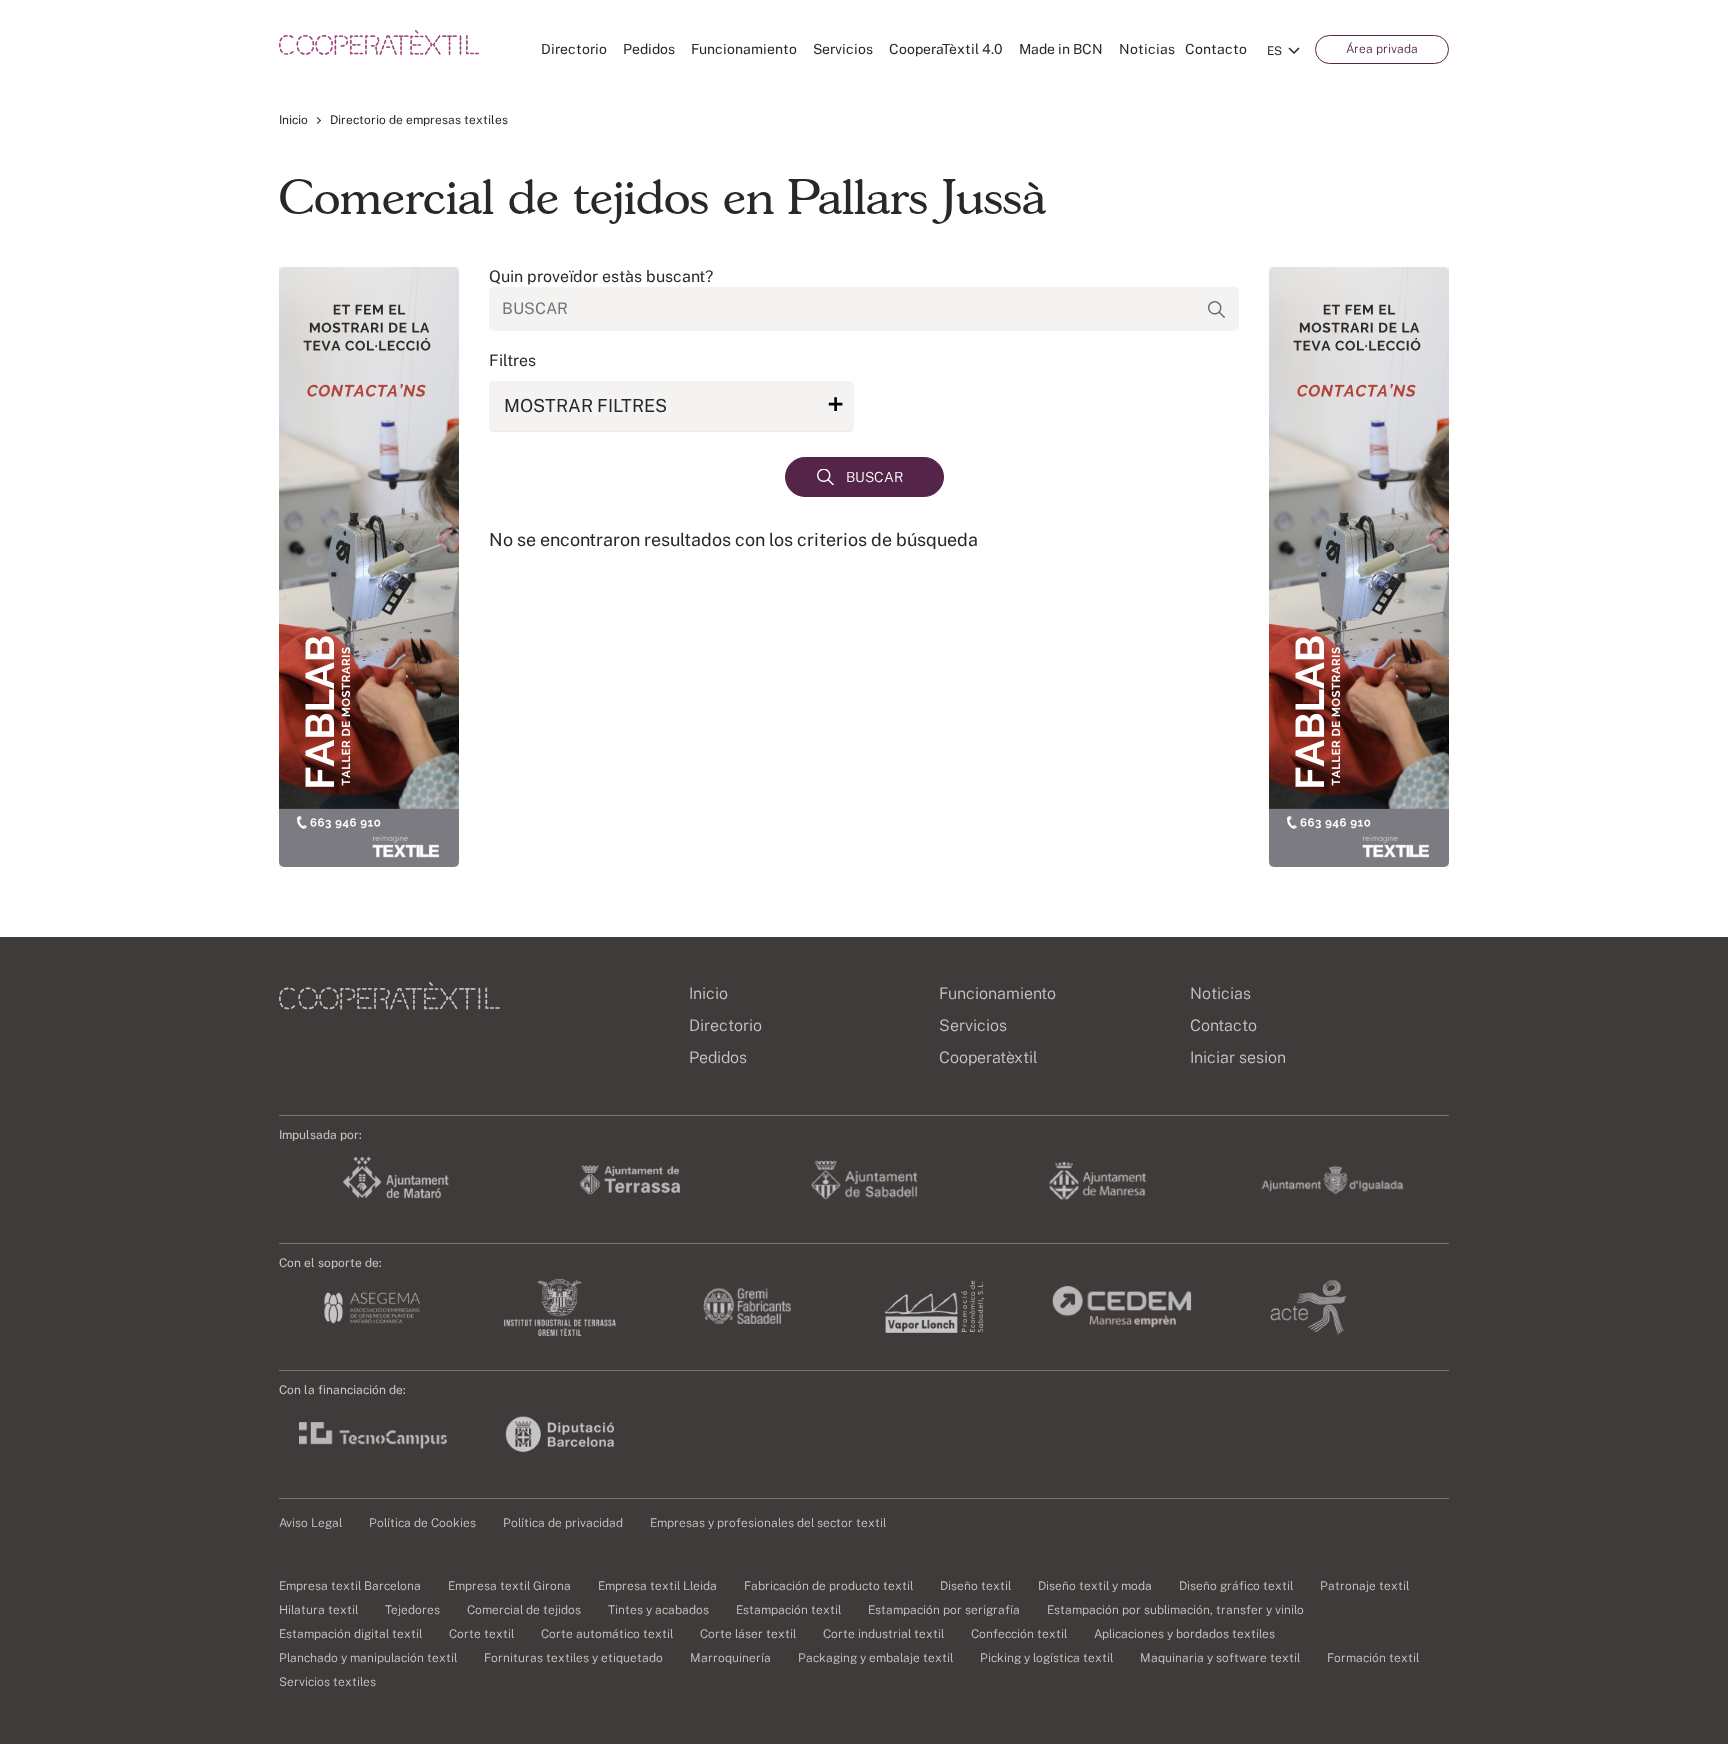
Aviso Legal (310, 1523)
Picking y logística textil (1046, 1658)
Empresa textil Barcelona (350, 1586)
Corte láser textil (748, 1634)
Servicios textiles (327, 1682)
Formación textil (1373, 1658)
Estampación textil (788, 1610)
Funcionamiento (744, 49)
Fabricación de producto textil (828, 1586)
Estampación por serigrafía (944, 1610)
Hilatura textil (318, 1610)
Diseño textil (975, 1586)
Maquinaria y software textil (1220, 1658)
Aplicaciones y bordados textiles (1184, 1634)
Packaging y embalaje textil (875, 1658)
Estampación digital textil (350, 1634)
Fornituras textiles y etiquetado (573, 1658)
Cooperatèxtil (988, 1057)
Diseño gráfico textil (1236, 1586)
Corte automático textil (607, 1634)
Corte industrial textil (883, 1634)
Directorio (574, 49)
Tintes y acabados (658, 1610)
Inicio (293, 120)
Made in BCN (1061, 49)
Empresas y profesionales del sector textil (768, 1523)
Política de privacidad (563, 1523)
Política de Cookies (422, 1523)
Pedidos (649, 49)
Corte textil (481, 1634)
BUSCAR (874, 477)
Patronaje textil (1364, 1586)
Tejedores (412, 1610)
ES (1274, 51)
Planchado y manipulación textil (368, 1658)
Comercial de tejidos (524, 1610)
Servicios (843, 49)
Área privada (1382, 49)
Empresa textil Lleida (657, 1586)
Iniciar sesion (1238, 1057)
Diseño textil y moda (1095, 1586)
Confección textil (1019, 1634)
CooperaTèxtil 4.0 (946, 49)
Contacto (1216, 49)
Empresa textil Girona (509, 1586)
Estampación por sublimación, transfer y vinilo (1175, 1610)
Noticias (1147, 49)
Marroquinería (730, 1658)
